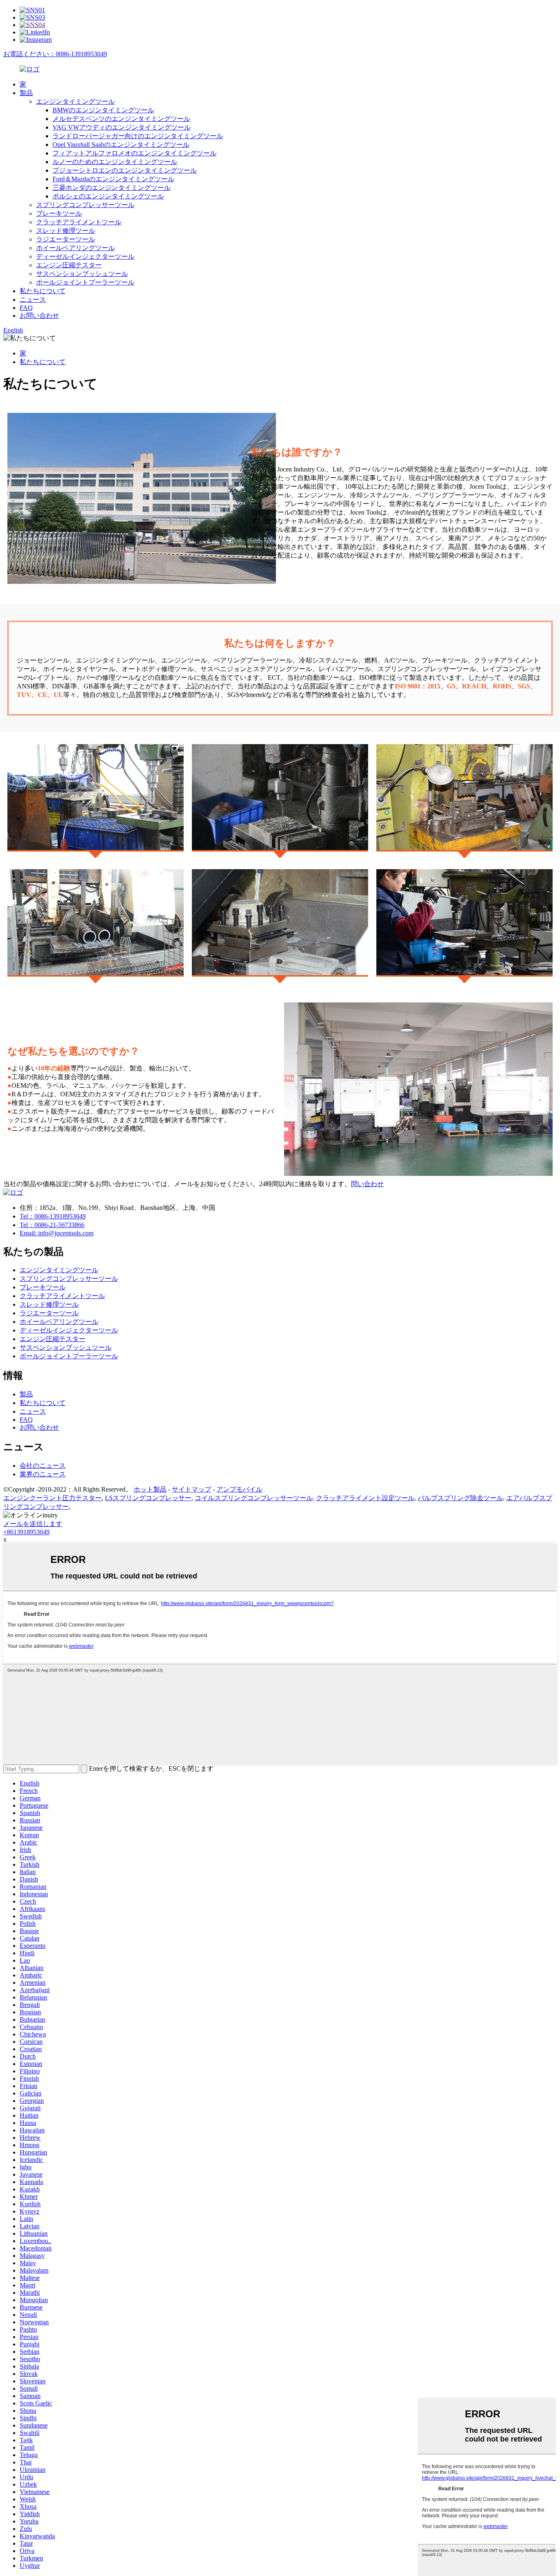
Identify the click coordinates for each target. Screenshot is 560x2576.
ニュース (33, 300)
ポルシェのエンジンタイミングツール (108, 196)
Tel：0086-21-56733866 (52, 1225)
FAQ (26, 308)
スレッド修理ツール (66, 231)
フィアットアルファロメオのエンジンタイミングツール (134, 153)
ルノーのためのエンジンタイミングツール (115, 162)
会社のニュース (43, 1466)
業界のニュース (43, 1474)
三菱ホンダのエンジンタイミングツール (112, 188)
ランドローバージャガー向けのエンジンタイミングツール (138, 136)
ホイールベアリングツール (75, 248)
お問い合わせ (39, 315)
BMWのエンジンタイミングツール (103, 110)
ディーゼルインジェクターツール (85, 256)
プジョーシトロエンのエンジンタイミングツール (125, 170)
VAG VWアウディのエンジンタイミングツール (122, 127)
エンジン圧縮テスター (69, 265)
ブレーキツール (59, 213)
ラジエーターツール (66, 239)
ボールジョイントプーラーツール (85, 282)
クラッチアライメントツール (79, 222)
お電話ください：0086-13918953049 (55, 54)
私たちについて (43, 291)
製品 (26, 93)
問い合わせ (367, 1184)
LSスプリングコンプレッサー (148, 1498)
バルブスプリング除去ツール (460, 1498)
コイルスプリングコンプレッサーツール (254, 1498)
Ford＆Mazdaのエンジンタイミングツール (113, 179)
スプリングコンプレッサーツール (85, 205)
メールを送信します (33, 1524)
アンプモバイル (239, 1489)
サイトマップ (191, 1489)
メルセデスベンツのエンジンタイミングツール (121, 119)
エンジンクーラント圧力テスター (52, 1498)
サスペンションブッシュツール (82, 274)
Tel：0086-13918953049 (53, 1216)
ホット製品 (150, 1489)
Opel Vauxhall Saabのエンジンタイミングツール (121, 145)
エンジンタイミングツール (75, 101)
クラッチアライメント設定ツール (365, 1498)
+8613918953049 (26, 1532)
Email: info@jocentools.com (57, 1233)
